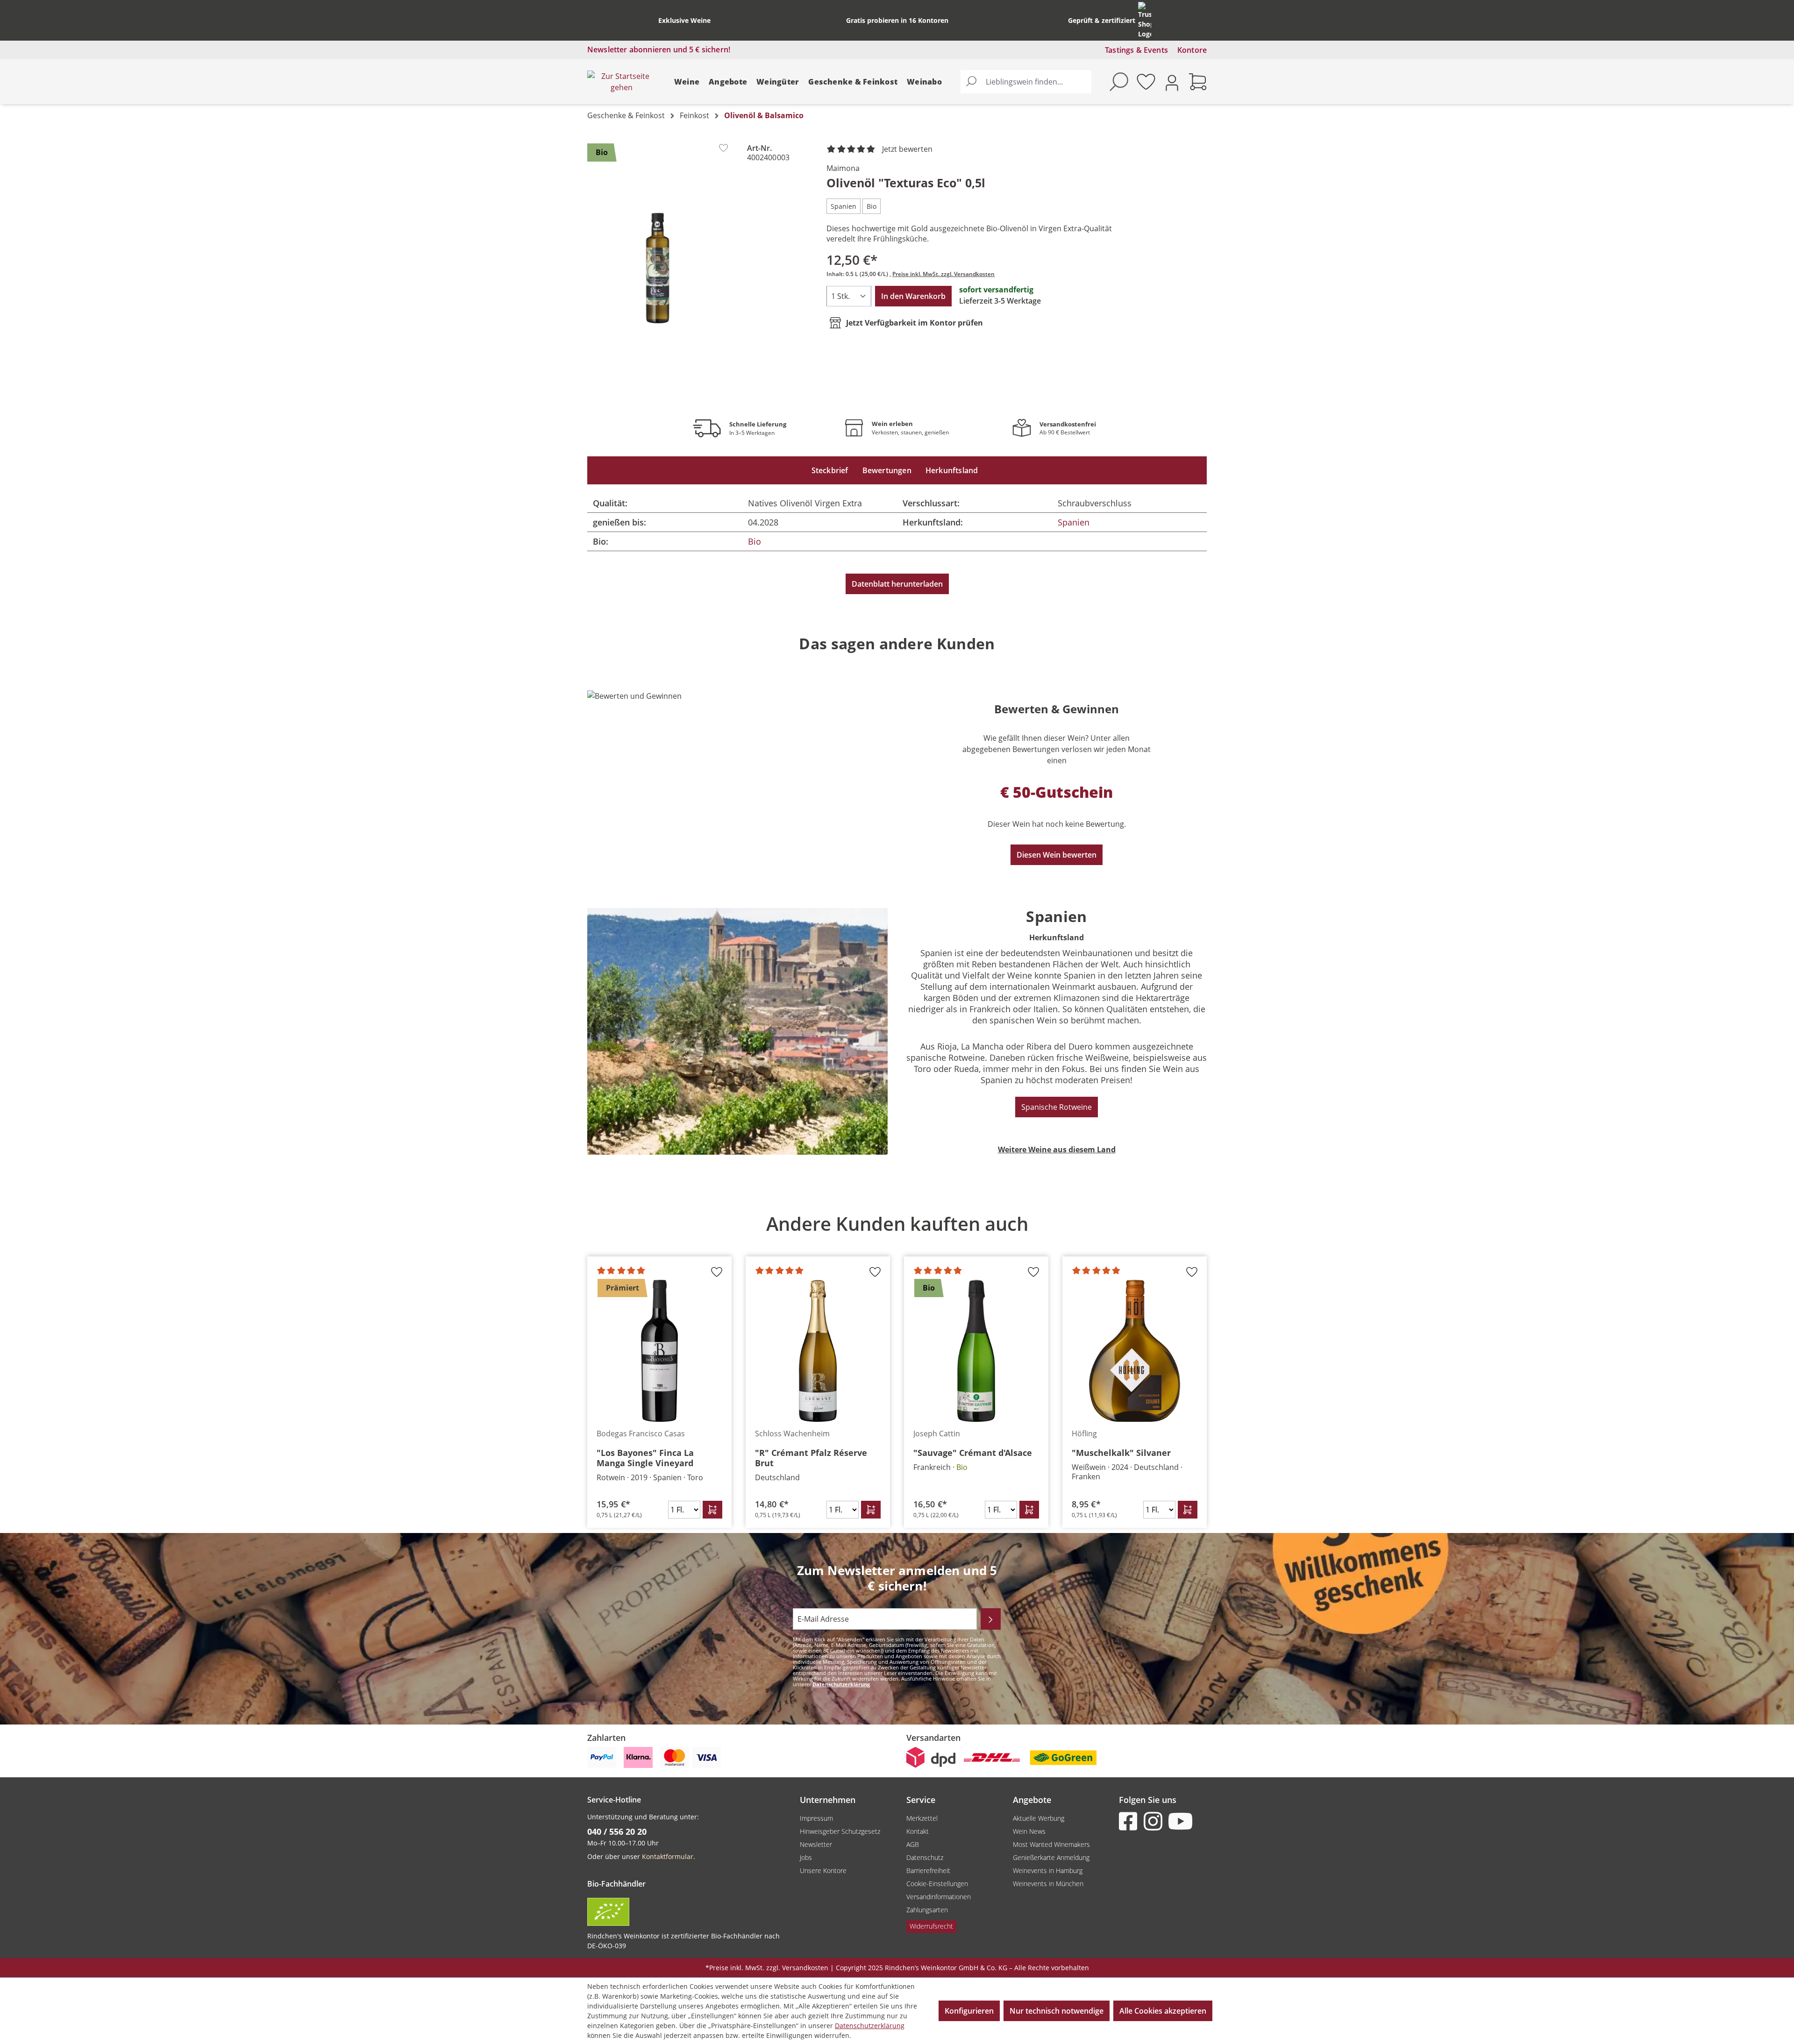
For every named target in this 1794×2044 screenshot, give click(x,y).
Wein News (1029, 1831)
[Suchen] (971, 82)
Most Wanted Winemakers (1051, 1844)
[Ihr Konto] (1172, 82)
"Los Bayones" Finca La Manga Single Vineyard (645, 1458)
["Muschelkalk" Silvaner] (1135, 1351)
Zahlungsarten (927, 1910)
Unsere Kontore (823, 1870)
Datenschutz (925, 1857)
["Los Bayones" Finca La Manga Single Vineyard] (659, 1351)
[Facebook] (1130, 1821)
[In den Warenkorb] (712, 1510)
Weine (687, 82)
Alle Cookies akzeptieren (1163, 2011)
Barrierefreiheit (928, 1870)
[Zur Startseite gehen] (621, 82)
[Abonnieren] (991, 1619)
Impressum (816, 1818)
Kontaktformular (668, 1856)
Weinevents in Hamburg (1048, 1870)
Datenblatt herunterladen (897, 584)
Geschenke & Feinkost (853, 82)
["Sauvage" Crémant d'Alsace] (976, 1351)
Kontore (1192, 50)
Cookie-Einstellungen (937, 1884)
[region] (658, 268)
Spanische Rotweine (1057, 1107)
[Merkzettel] (1146, 82)
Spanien (1074, 522)
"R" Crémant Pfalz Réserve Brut (811, 1458)
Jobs (806, 1857)
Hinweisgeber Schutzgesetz (840, 1831)
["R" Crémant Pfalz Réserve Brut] (818, 1351)
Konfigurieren (969, 2011)
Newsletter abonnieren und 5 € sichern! (659, 50)
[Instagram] (1155, 1821)
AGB (913, 1844)
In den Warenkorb (913, 296)
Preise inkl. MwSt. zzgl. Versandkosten (943, 274)
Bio (755, 541)
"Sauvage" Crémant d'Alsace (973, 1453)
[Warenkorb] (1198, 82)
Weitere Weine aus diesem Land (1057, 1150)
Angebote (728, 82)
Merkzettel (922, 1818)
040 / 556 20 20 (617, 1831)
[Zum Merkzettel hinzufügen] (723, 148)
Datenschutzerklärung (841, 1684)
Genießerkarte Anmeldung (1051, 1857)
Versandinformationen (939, 1897)
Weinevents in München (1048, 1884)
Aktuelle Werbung (1039, 1818)
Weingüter (778, 82)
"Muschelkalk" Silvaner (1121, 1453)
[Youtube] (1180, 1821)
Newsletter (816, 1844)
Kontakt (918, 1831)
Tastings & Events (1136, 50)
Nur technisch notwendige (1057, 2011)
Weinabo (924, 82)
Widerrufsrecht (931, 1926)
